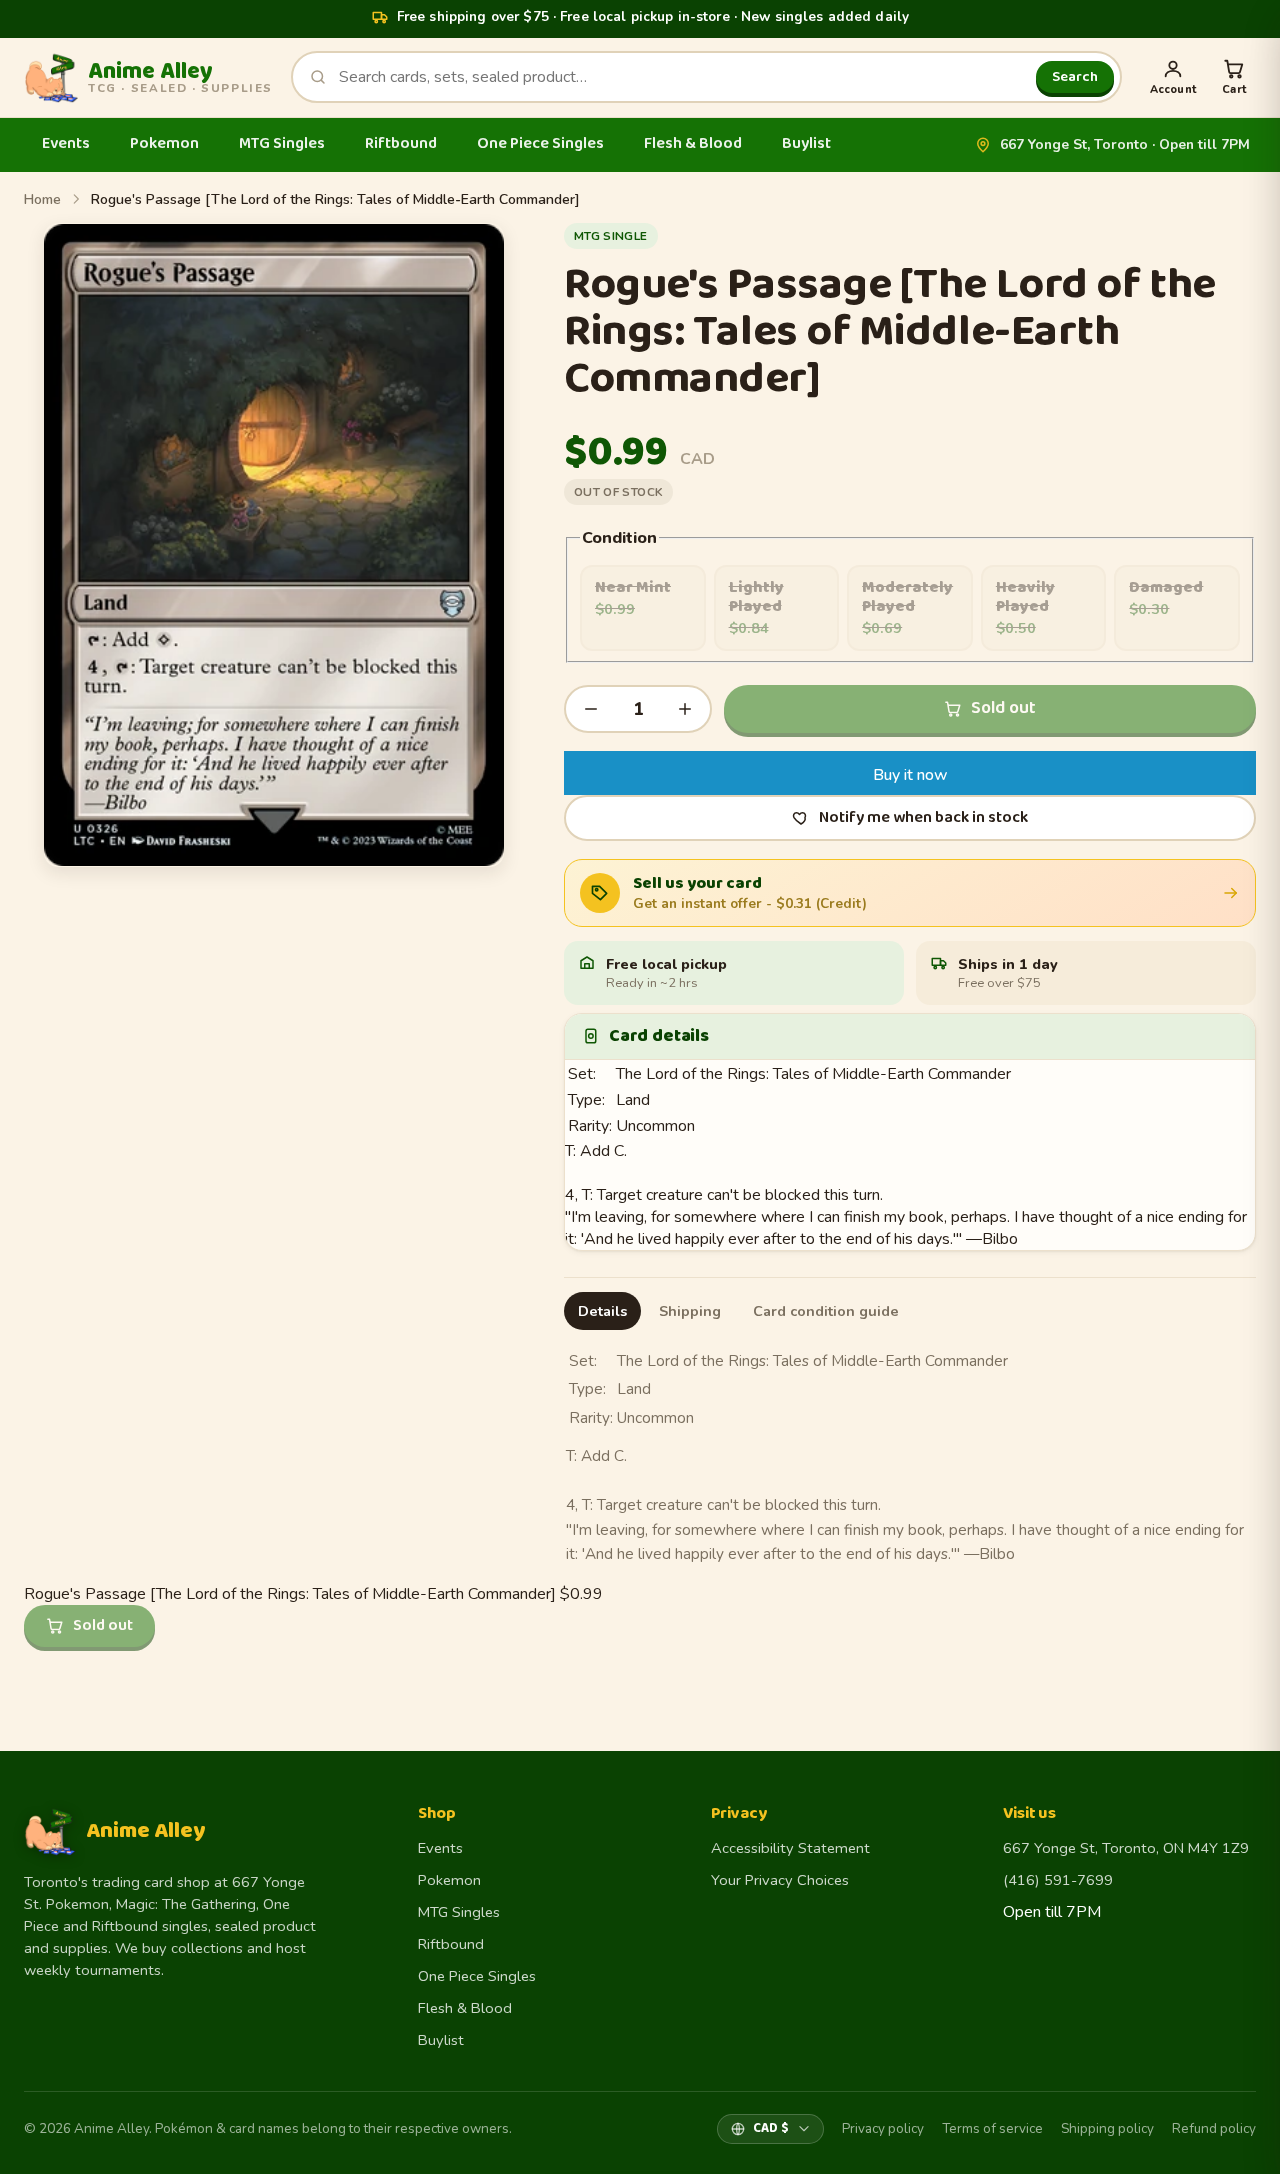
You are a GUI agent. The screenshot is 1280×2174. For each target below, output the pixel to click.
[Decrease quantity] (591, 709)
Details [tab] (602, 1311)
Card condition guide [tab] (826, 1311)
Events (66, 143)
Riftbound (401, 143)
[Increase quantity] (685, 709)
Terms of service (992, 2128)
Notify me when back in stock (923, 817)
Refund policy (1214, 2128)
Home (42, 199)
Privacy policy (883, 2128)
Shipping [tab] (690, 1311)
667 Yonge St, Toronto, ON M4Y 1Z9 (1126, 1848)
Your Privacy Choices (780, 1880)
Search (1075, 77)
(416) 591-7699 (1058, 1880)
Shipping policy (1107, 2128)
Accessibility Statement (790, 1848)
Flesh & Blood (693, 143)
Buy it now (910, 775)
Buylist (806, 143)
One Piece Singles (540, 143)
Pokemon (164, 143)
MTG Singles (282, 143)
